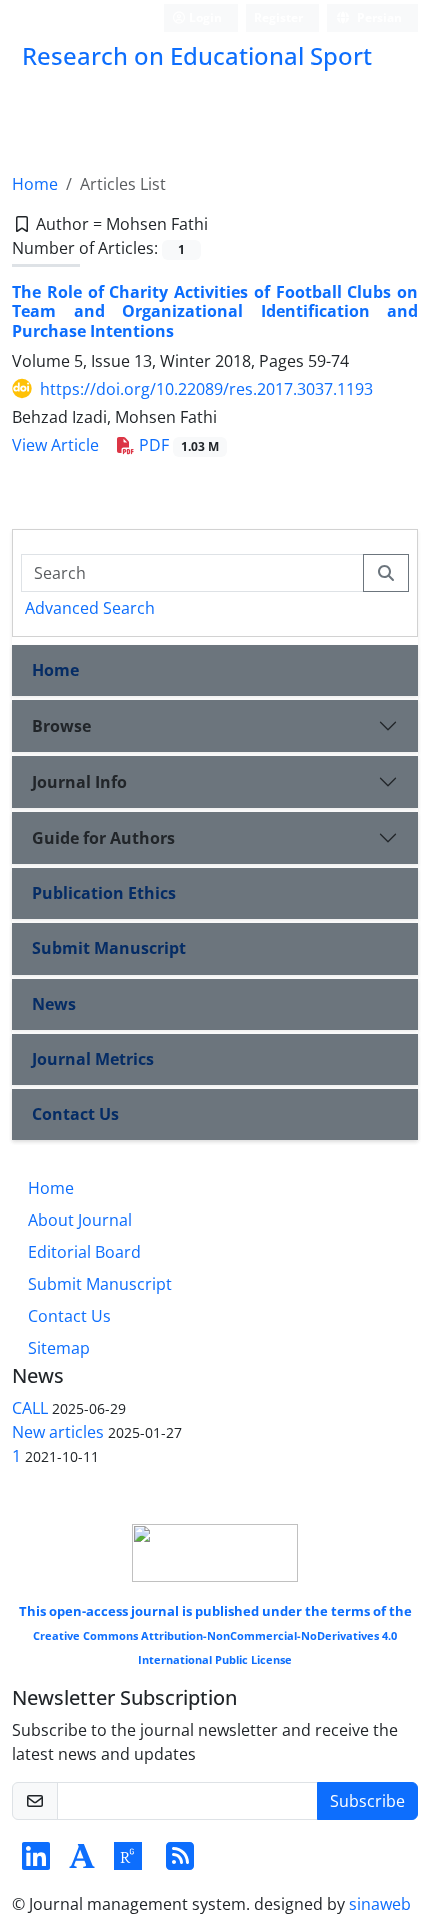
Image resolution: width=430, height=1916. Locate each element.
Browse (61, 726)
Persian (378, 17)
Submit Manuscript (109, 948)
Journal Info (79, 782)
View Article (55, 445)
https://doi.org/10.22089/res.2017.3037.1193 (206, 389)
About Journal (80, 1220)
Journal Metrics (93, 1059)
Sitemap (59, 1348)
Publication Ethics (104, 893)
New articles (58, 1432)
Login (204, 17)
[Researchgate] (128, 1862)
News (54, 1004)
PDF (177, 445)
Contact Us (75, 1114)
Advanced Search (90, 608)
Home (35, 184)
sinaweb (380, 1904)
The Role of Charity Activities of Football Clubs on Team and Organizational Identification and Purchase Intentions (215, 311)
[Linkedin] (36, 1862)
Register (278, 17)
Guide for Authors (103, 838)
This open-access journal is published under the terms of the (215, 1634)
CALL (30, 1408)
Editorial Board (84, 1252)
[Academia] (82, 1862)
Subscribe (367, 1801)
